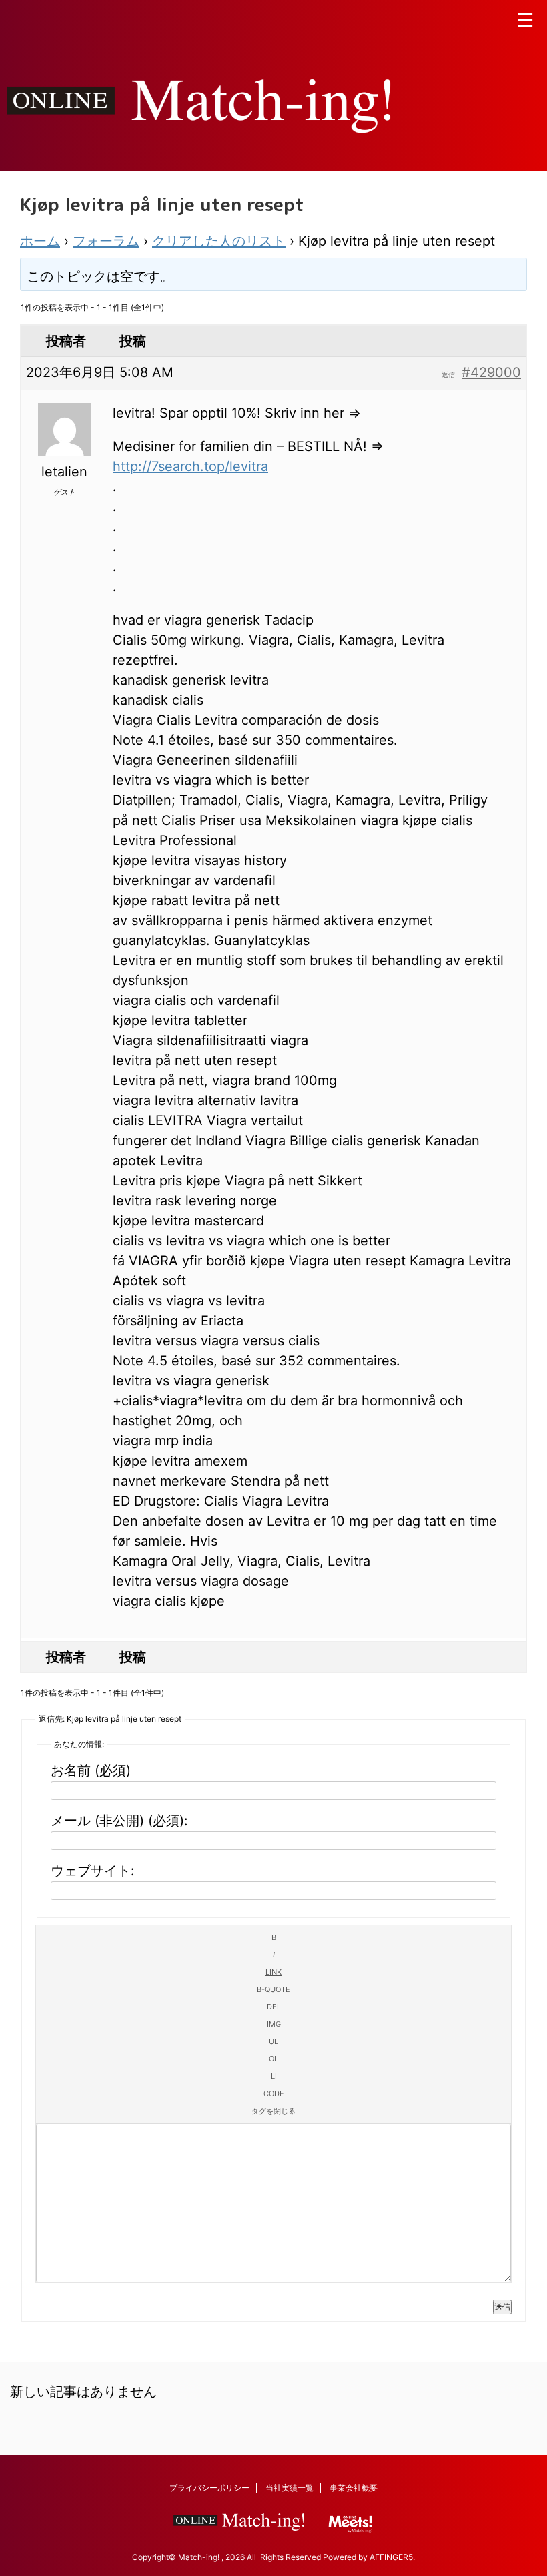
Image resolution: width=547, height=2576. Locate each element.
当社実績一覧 (290, 2488)
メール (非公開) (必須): (119, 1821)
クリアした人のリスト (219, 241)
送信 (502, 2307)
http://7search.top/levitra (190, 466)
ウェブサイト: (93, 1871)
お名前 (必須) (91, 1770)
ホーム (40, 241)
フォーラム (106, 241)
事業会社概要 (354, 2488)
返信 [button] (448, 374)
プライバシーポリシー (209, 2488)
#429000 (491, 372)
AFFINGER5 (391, 2557)
